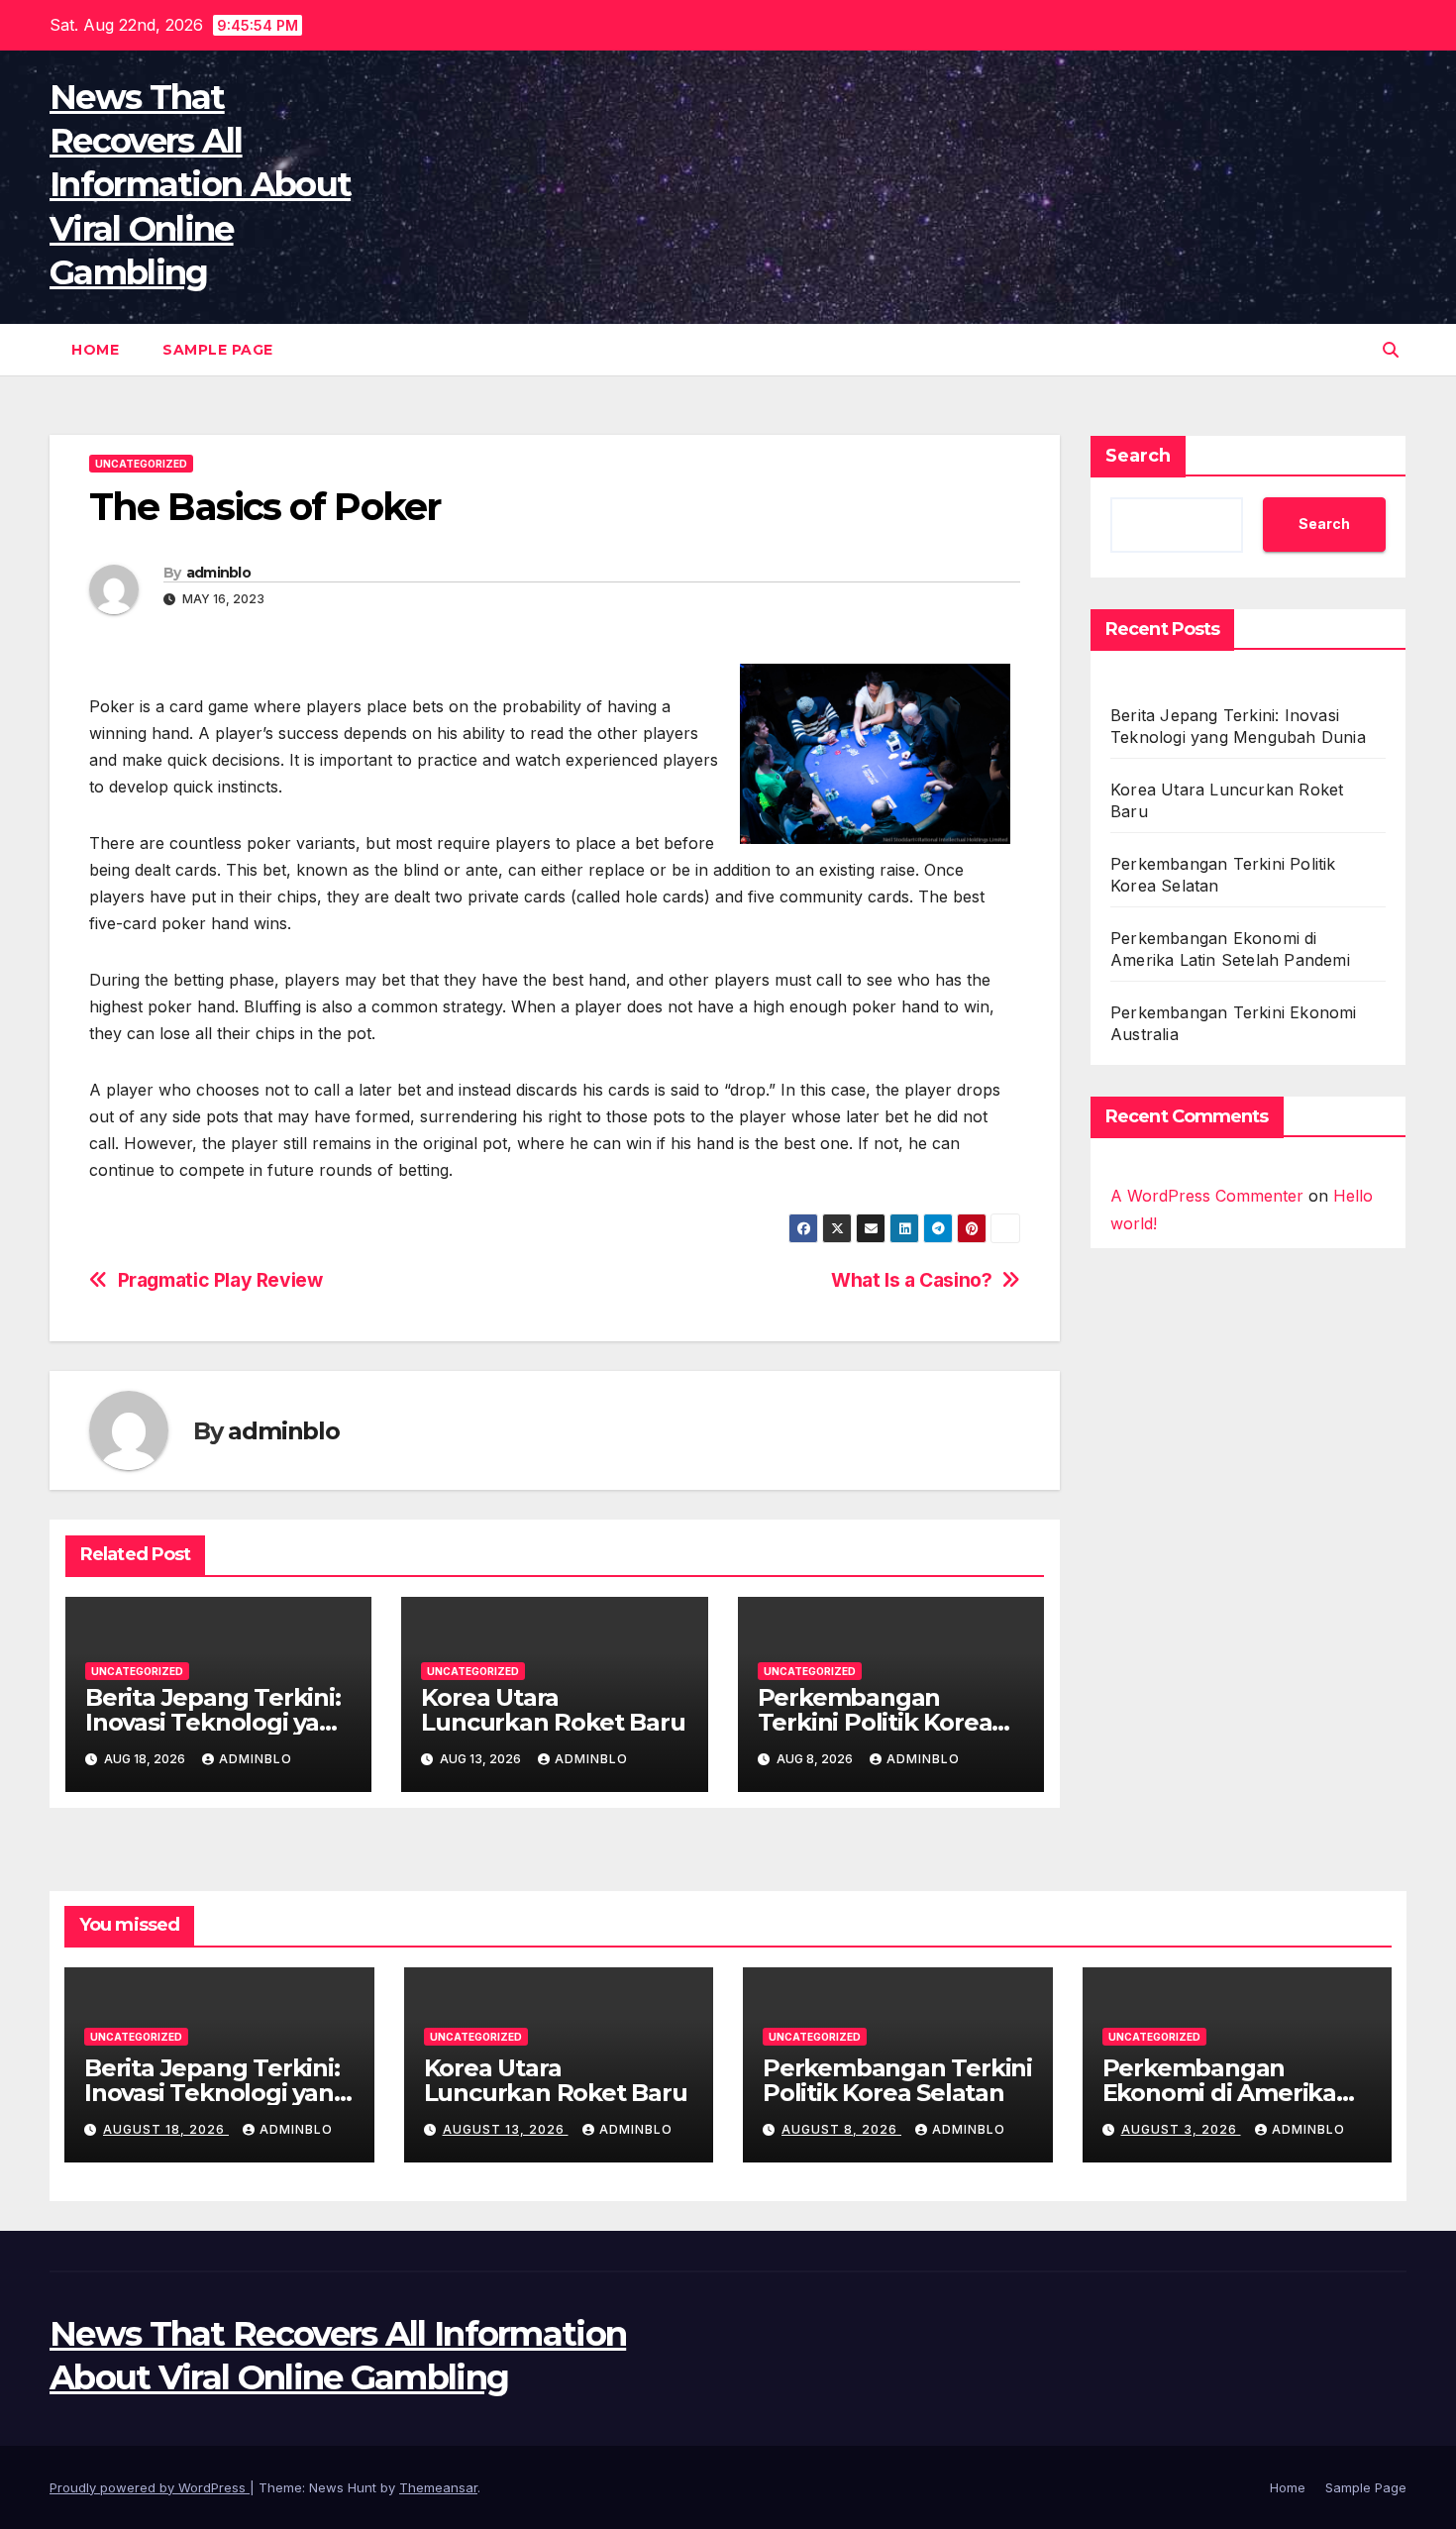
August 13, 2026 (506, 2129)
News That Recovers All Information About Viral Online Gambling (200, 185)
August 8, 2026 (841, 2129)
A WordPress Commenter (1207, 1196)
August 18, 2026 (166, 2129)
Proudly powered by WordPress (150, 2487)
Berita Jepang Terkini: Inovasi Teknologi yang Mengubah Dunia (218, 1722)
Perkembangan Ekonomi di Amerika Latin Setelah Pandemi (1235, 2093)
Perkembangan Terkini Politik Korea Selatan (875, 1722)
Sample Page (218, 350)
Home (95, 350)
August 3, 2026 (1181, 2129)
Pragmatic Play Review (220, 1280)
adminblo (218, 573)
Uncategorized (141, 464)
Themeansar (438, 2487)
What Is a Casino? (911, 1280)
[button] (1391, 350)
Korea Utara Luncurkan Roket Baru (553, 1710)
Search (1138, 456)
